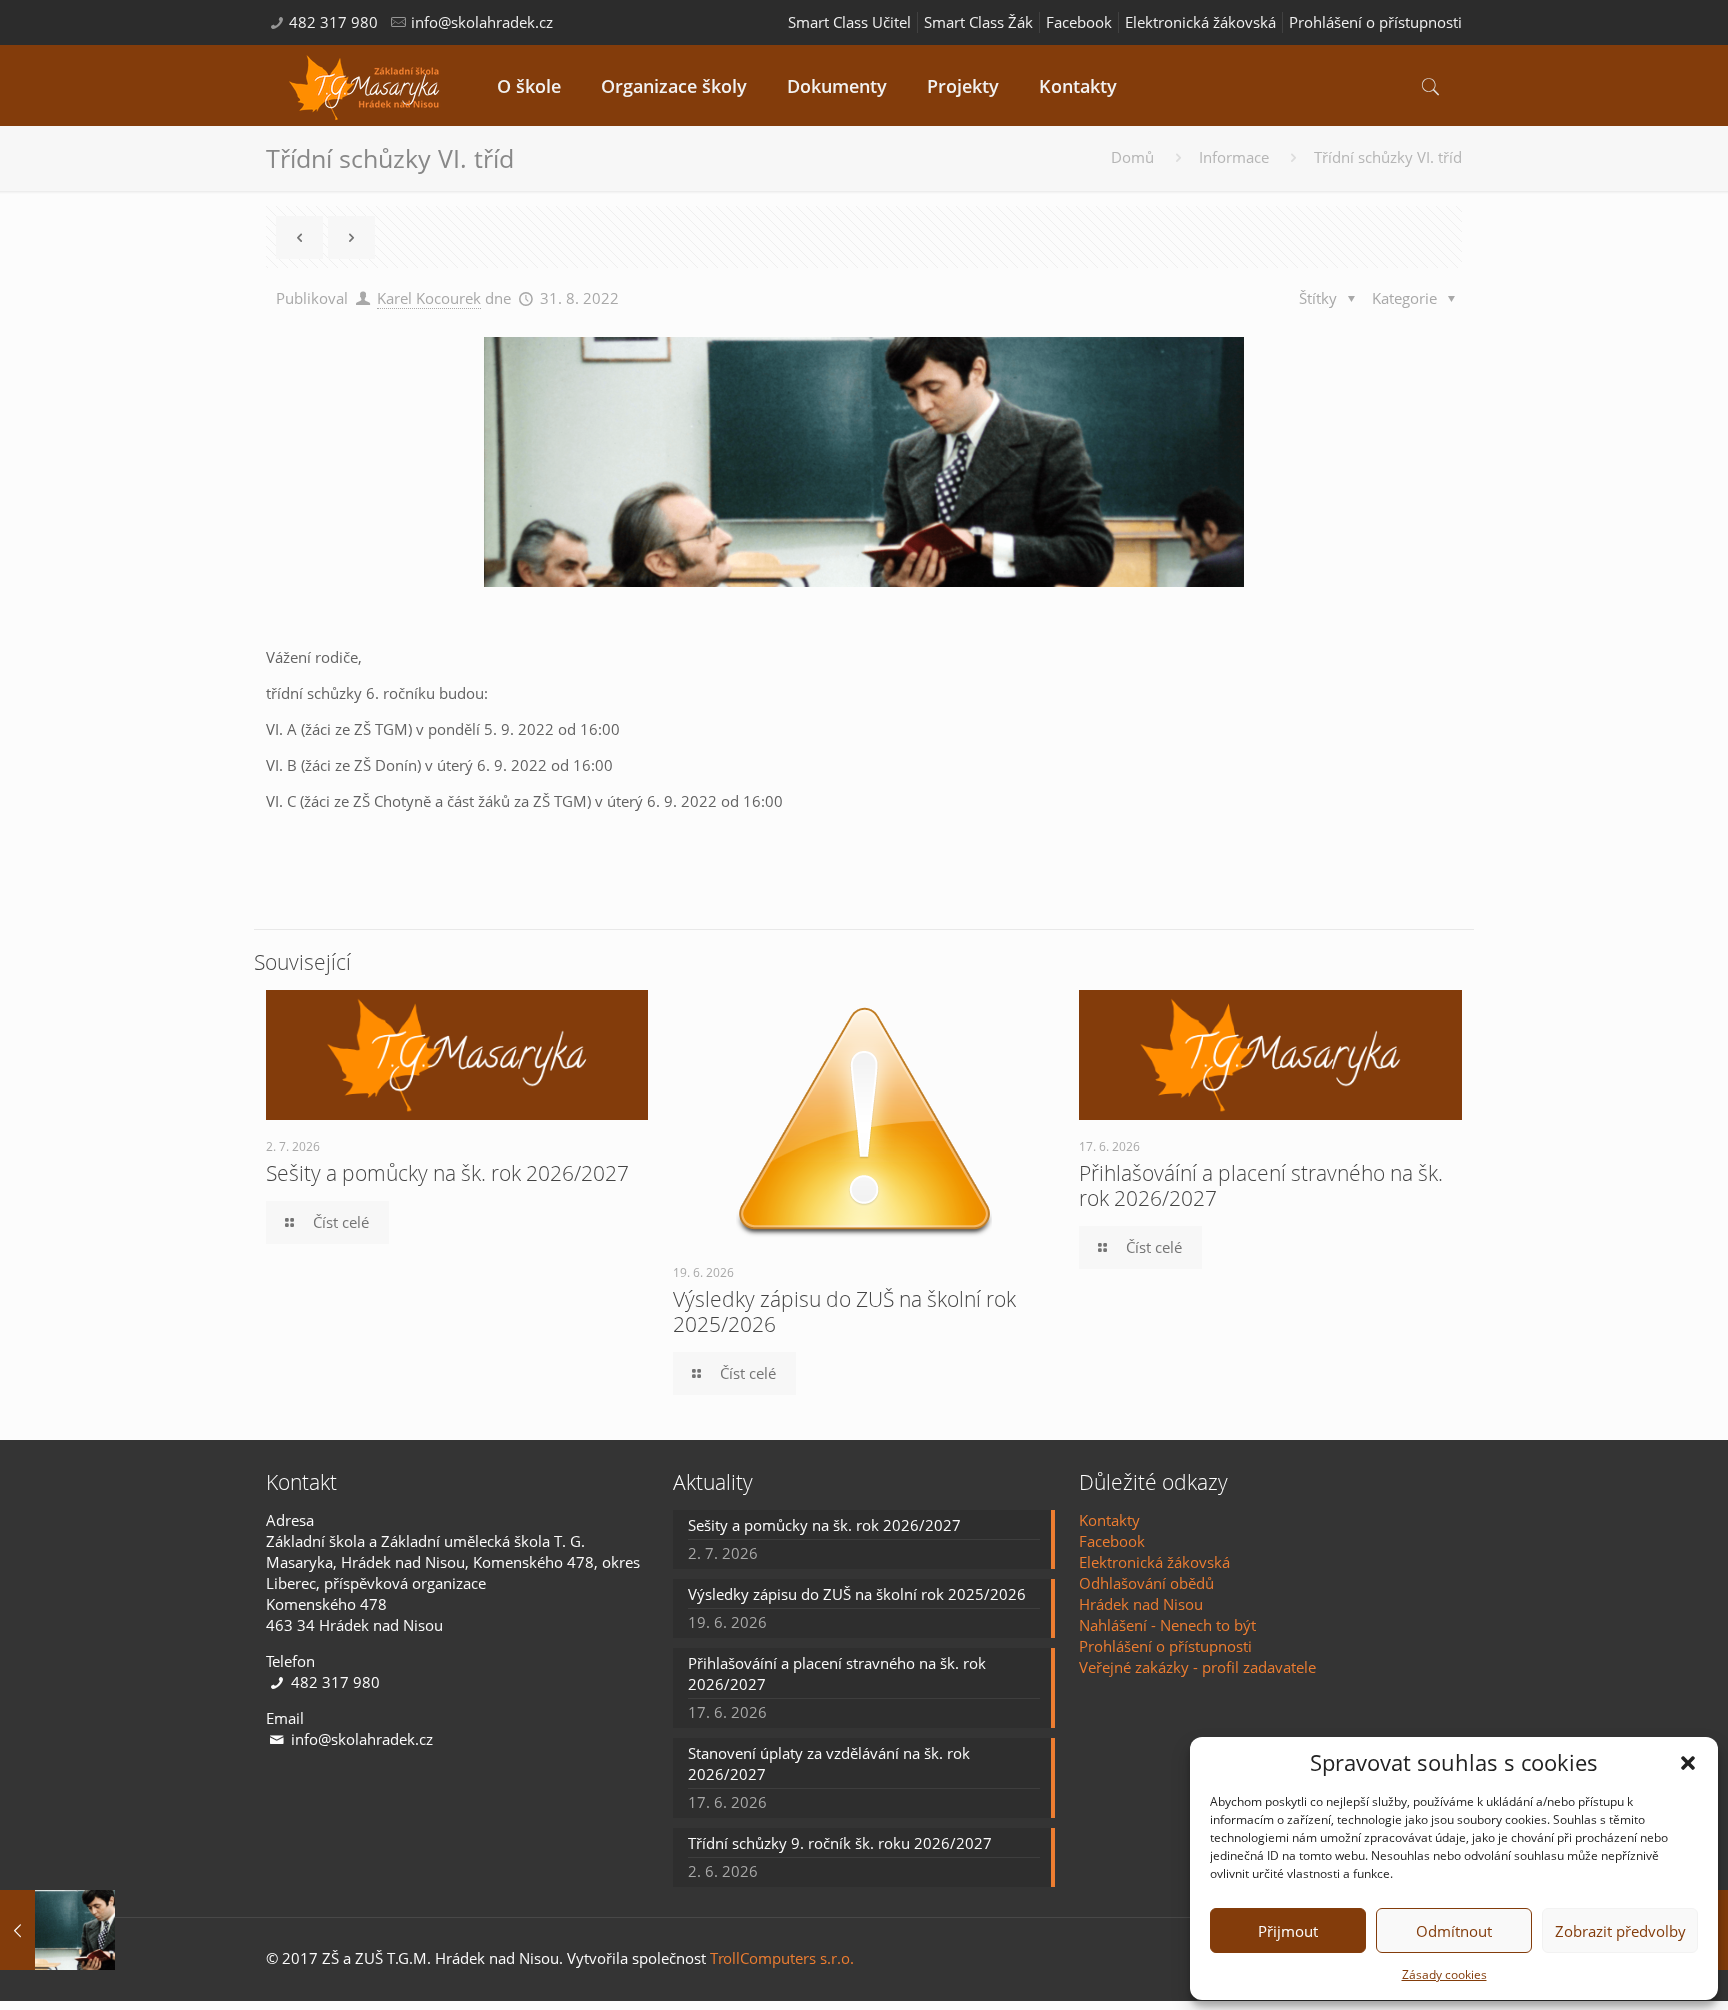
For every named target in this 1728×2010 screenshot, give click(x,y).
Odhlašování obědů (1146, 1583)
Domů (1132, 157)
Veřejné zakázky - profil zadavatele (1197, 1667)
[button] (1688, 1763)
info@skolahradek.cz (482, 22)
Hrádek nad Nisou (1141, 1604)
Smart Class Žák (978, 22)
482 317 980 (333, 22)
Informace (1234, 157)
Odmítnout (1454, 1931)
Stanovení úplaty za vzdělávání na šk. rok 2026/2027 (829, 1763)
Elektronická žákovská (1200, 22)
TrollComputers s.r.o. (782, 1958)
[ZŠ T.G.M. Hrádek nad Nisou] (366, 85)
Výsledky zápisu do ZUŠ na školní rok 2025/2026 (844, 1311)
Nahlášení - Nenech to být (1167, 1625)
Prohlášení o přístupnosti (1375, 22)
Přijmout (1288, 1931)
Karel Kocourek (429, 298)
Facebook (1079, 22)
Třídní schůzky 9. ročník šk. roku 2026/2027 (840, 1843)
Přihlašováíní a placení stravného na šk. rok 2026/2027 (1261, 1185)
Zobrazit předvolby (1620, 1931)
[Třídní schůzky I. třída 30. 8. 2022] (57, 1930)
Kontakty (1109, 1520)
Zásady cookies (1444, 1974)
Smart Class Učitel (849, 22)
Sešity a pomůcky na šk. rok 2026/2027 (447, 1173)
